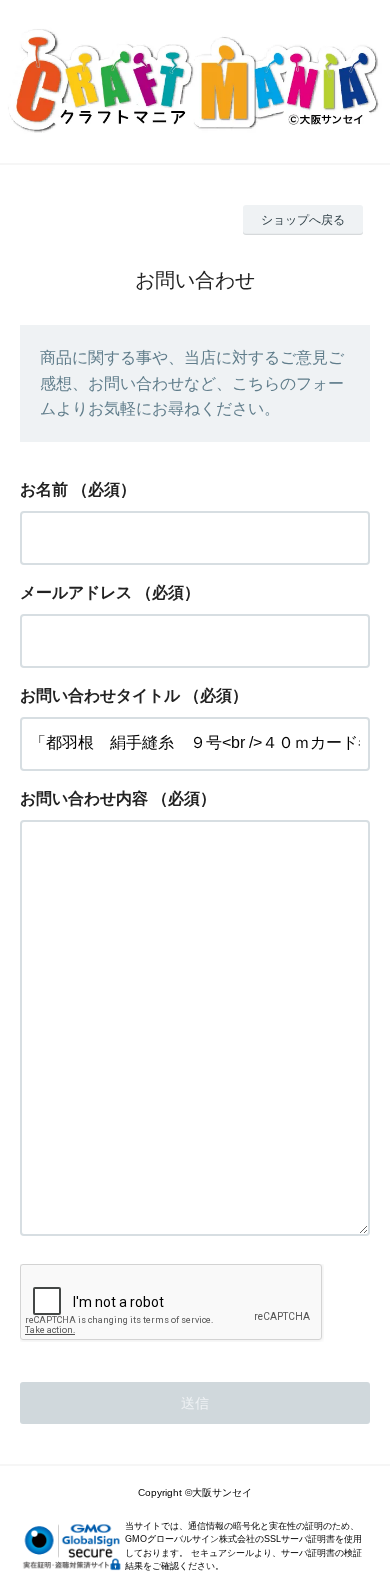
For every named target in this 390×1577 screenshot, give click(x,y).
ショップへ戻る (303, 220)
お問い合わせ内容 (84, 798)
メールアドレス (76, 592)
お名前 (44, 489)
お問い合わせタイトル (100, 695)
